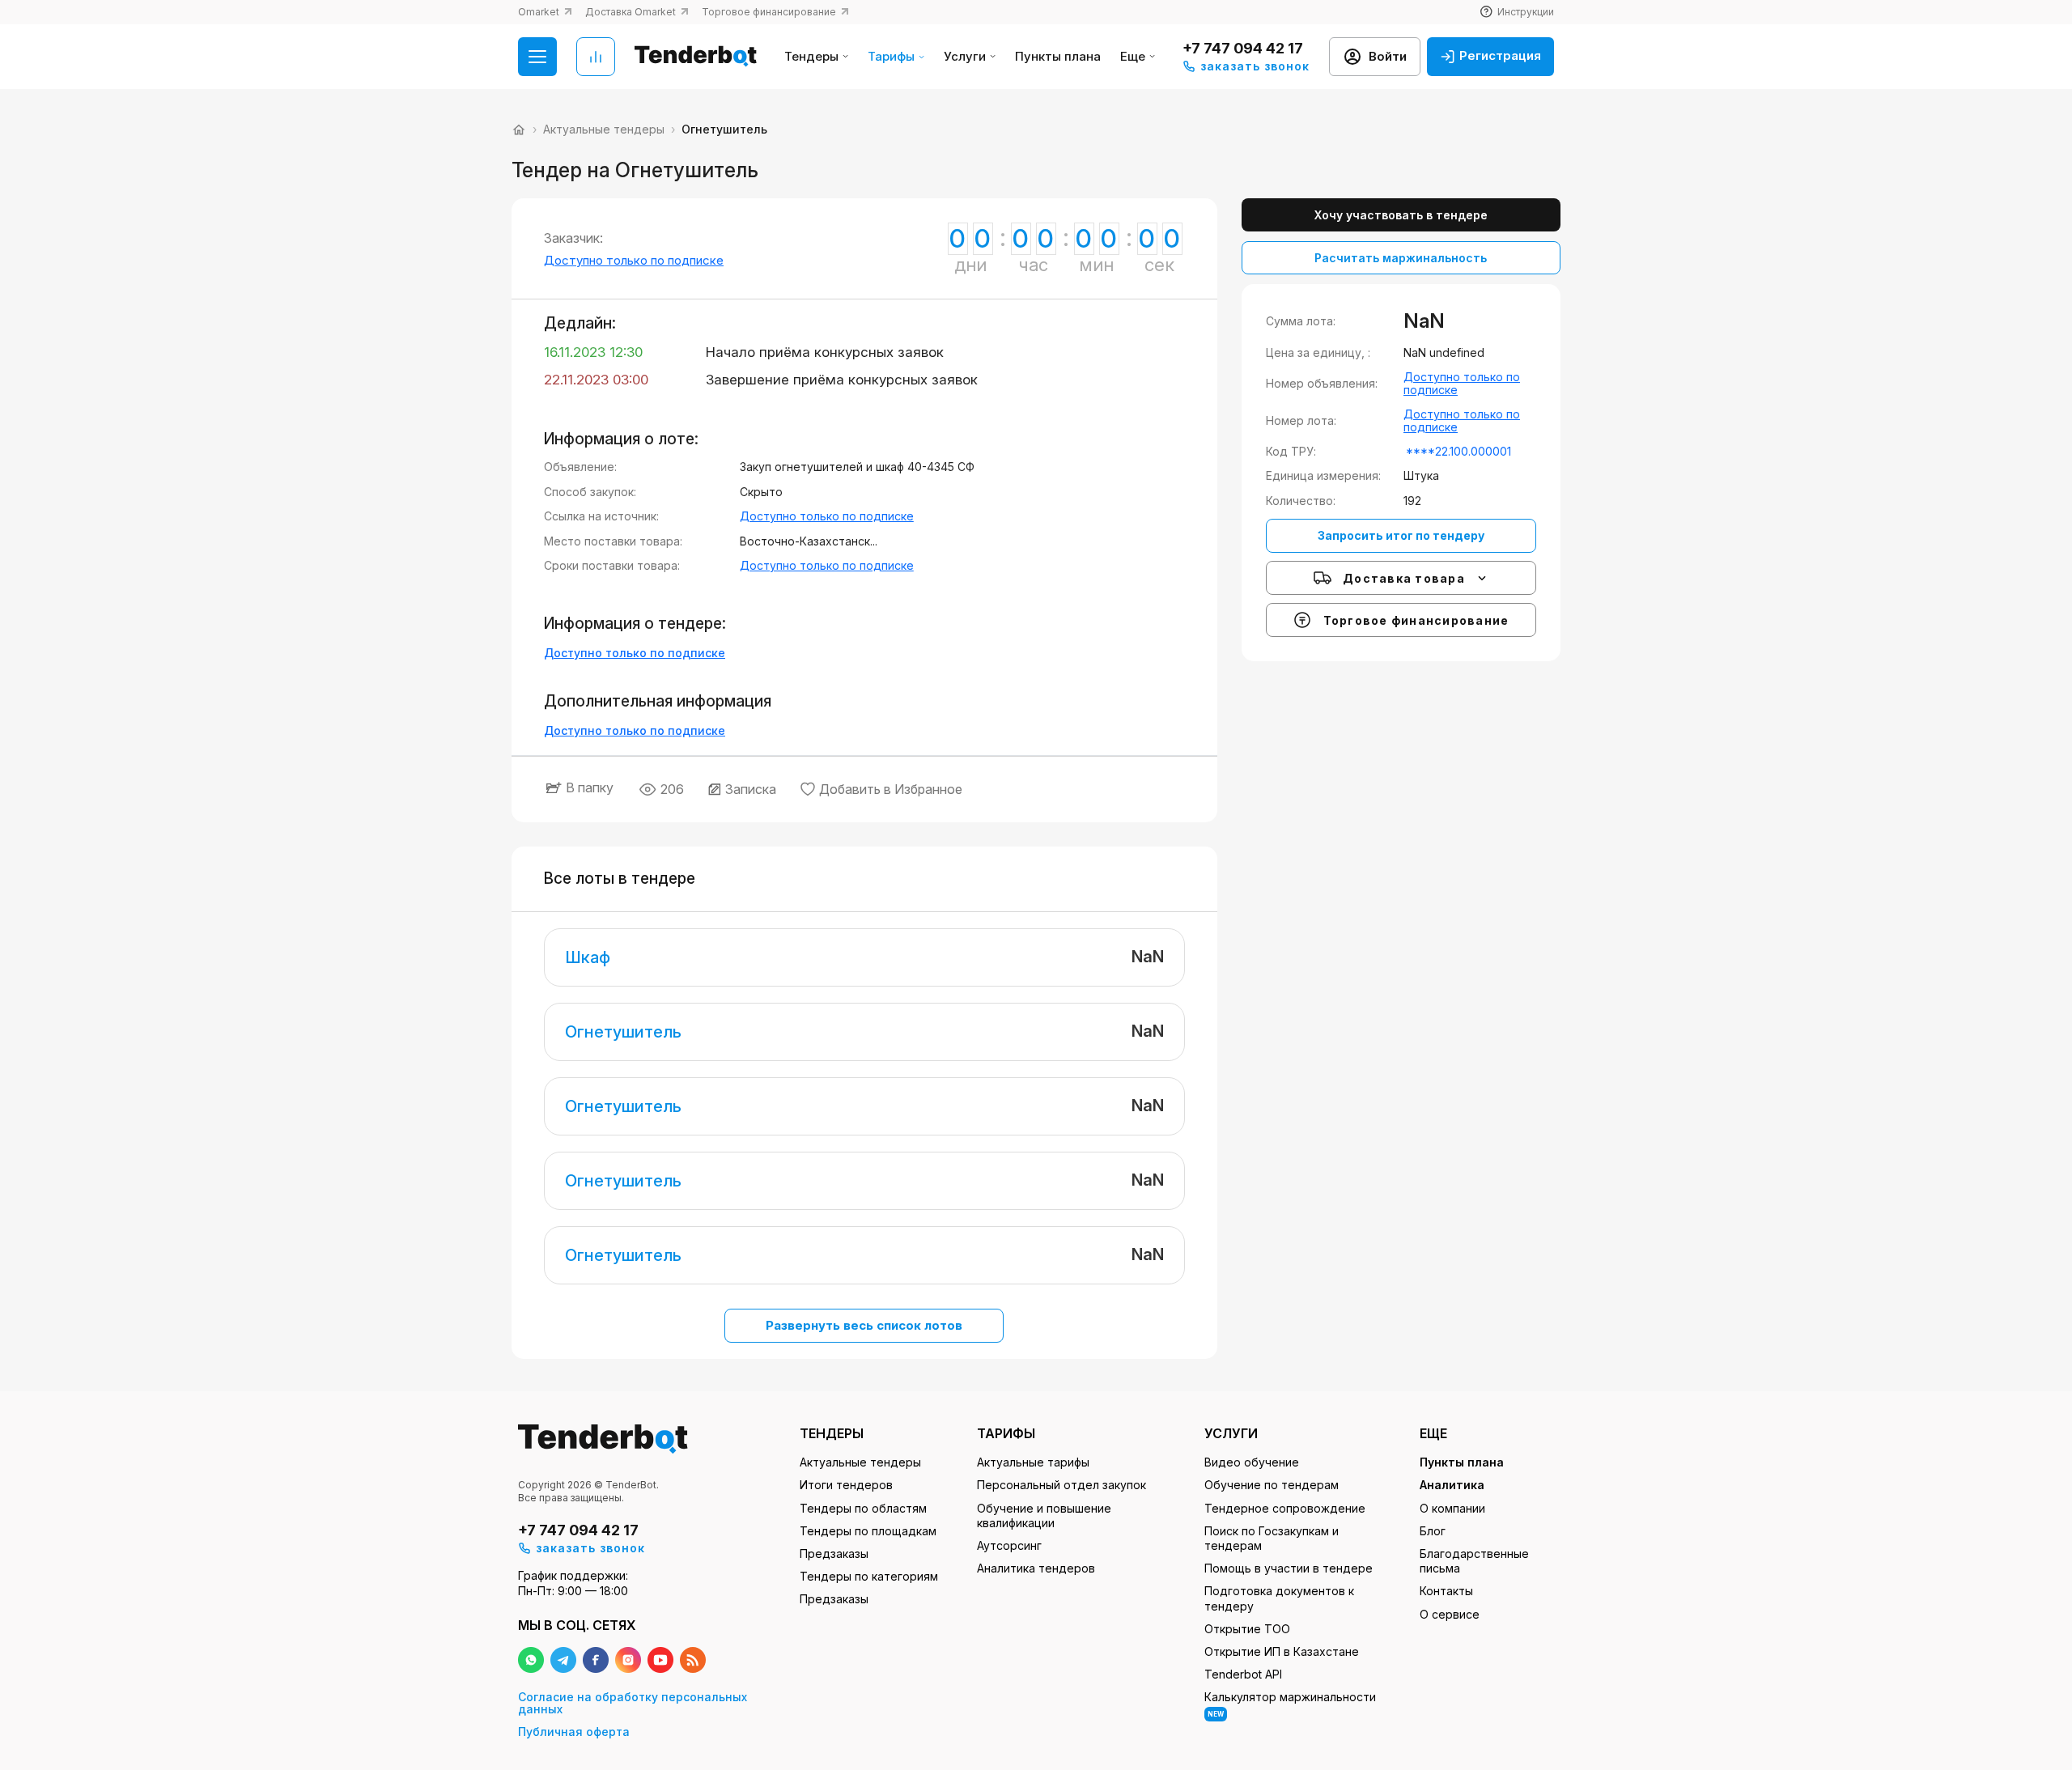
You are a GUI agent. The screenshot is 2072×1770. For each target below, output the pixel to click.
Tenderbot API (1243, 1674)
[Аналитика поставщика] (596, 57)
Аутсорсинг (1009, 1545)
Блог (1433, 1531)
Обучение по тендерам (1272, 1485)
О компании (1452, 1508)
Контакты (1446, 1591)
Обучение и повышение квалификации (1044, 1515)
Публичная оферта (574, 1732)
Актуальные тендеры (860, 1462)
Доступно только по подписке (634, 260)
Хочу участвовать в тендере (1401, 215)
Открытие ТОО (1247, 1629)
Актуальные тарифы (1033, 1462)
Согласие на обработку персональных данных (633, 1703)
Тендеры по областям (863, 1508)
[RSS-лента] (693, 1660)
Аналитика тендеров (1036, 1568)
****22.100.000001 (1458, 451)
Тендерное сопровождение (1285, 1508)
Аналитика (1452, 1485)
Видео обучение (1252, 1462)
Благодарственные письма (1474, 1561)
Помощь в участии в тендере (1289, 1568)
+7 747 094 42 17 (1243, 48)
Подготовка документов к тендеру (1279, 1598)
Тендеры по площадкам (868, 1531)
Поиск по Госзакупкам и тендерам (1272, 1538)
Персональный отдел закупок (1061, 1485)
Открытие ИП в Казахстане (1282, 1651)
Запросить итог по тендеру (1401, 535)
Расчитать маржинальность (1401, 258)
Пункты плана (1058, 57)
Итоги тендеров (846, 1485)
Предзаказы (834, 1554)
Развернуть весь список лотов (864, 1325)
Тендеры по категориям (869, 1576)
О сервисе (1450, 1614)
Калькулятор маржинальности (1290, 1704)
